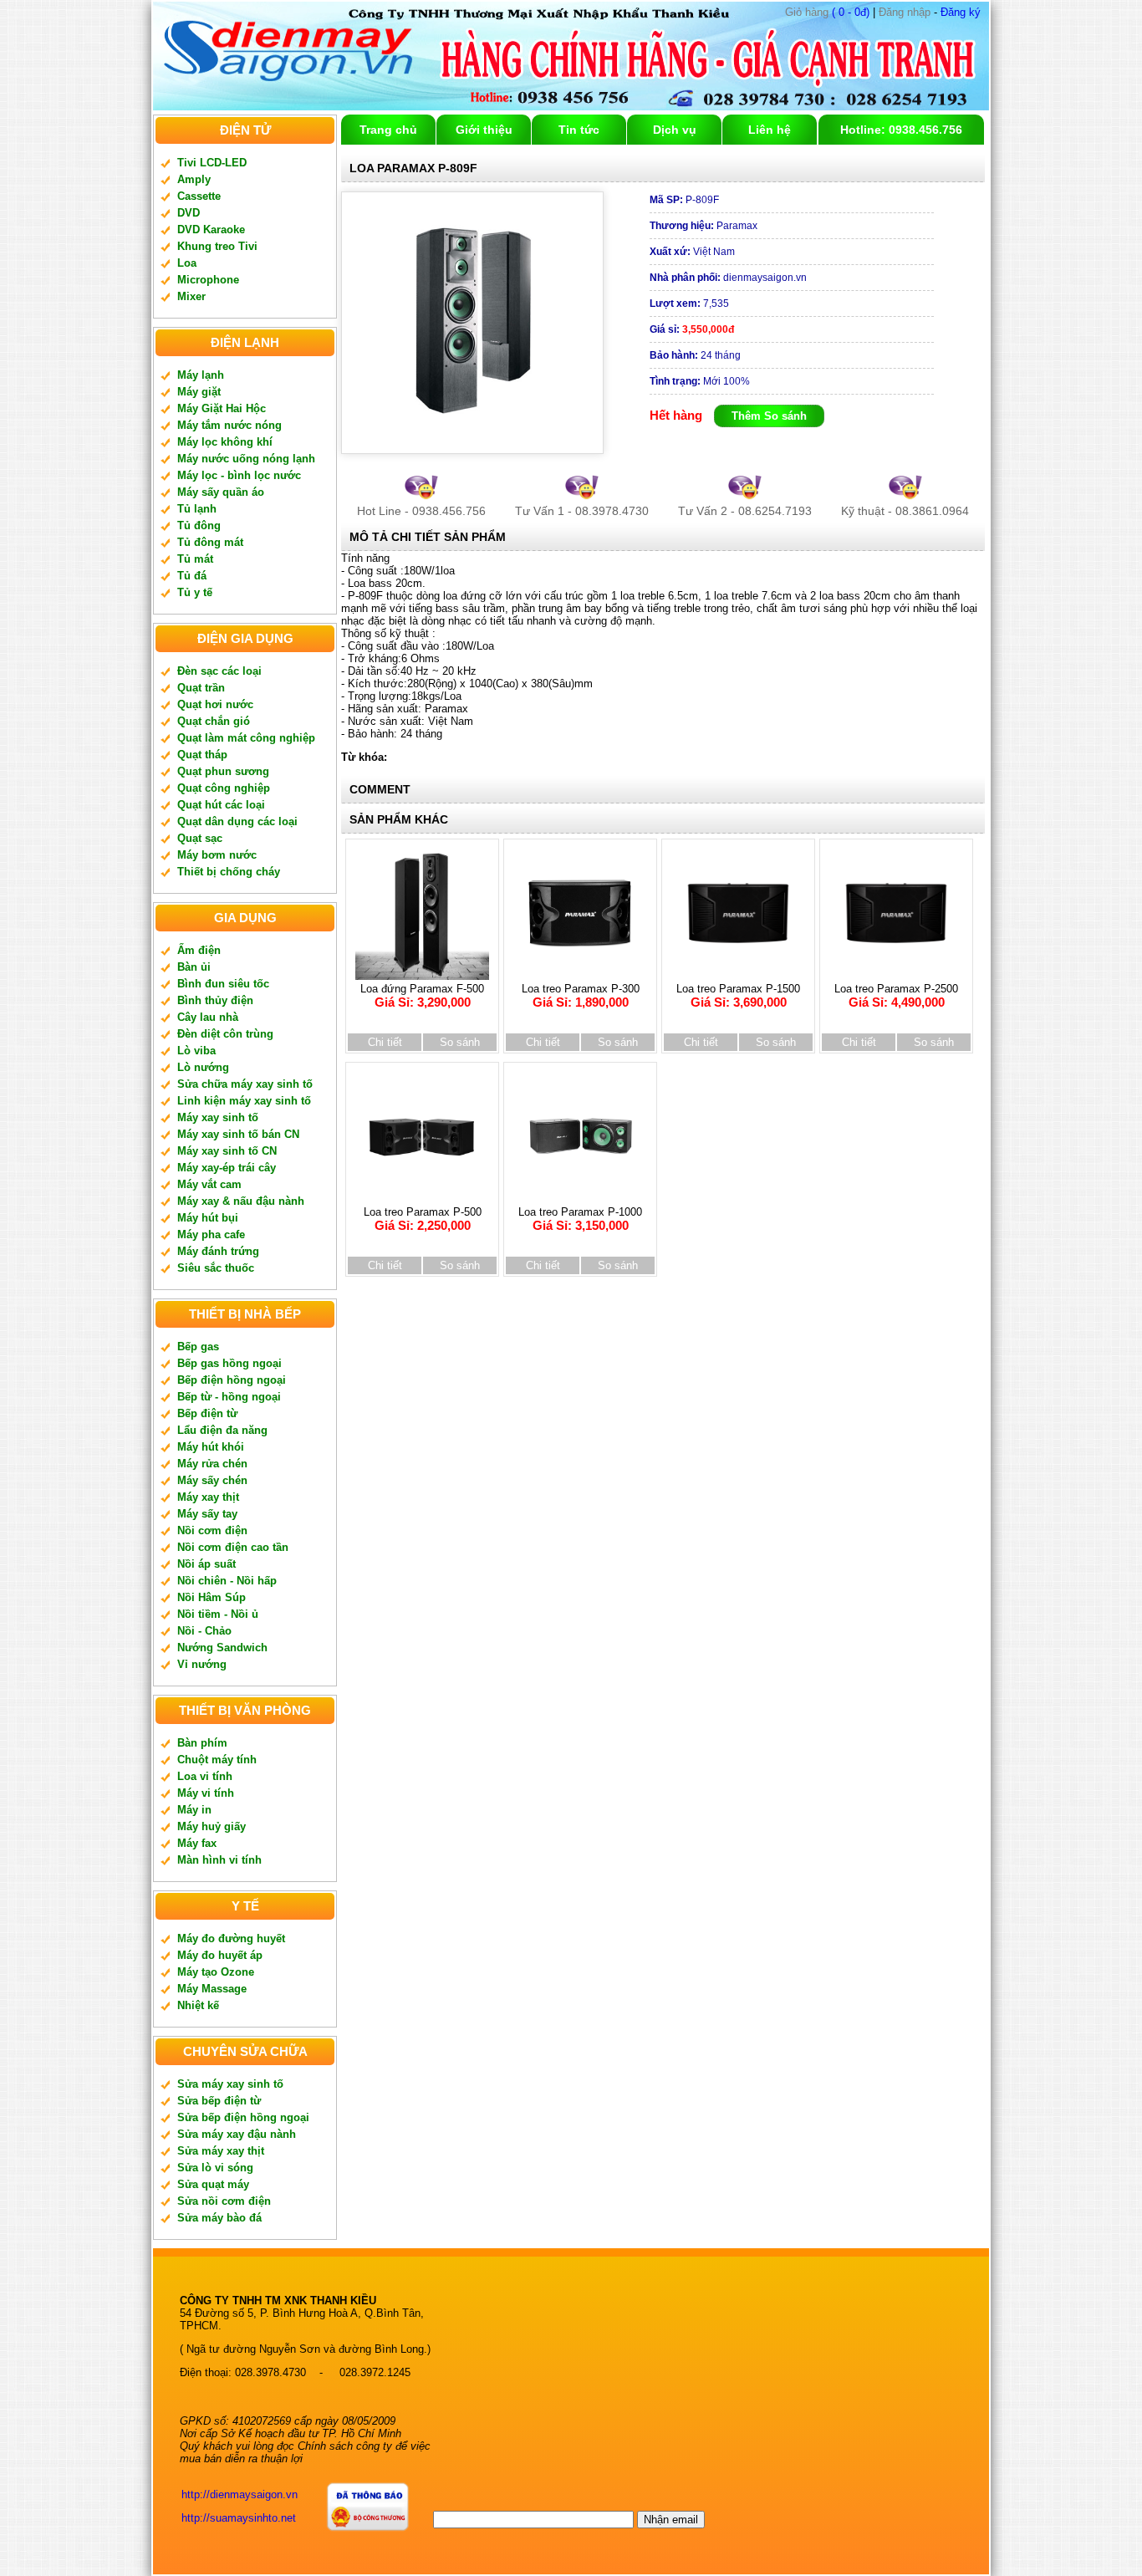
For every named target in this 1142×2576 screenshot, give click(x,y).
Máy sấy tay (207, 1514)
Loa (187, 263)
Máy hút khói (211, 1447)
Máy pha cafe (211, 1234)
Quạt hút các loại (221, 805)
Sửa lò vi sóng (215, 2168)
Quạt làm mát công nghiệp (246, 738)
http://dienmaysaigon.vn (240, 2494)
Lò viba (196, 1051)
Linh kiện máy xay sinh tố (244, 1101)
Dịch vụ (675, 130)
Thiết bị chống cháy (229, 872)
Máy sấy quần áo (221, 492)
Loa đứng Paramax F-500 (422, 996)
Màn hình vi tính (219, 1860)
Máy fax (197, 1843)
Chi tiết (385, 1042)
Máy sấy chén (212, 1480)
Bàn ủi (194, 967)
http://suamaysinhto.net (239, 2518)
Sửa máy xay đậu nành (237, 2134)
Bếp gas (198, 1347)
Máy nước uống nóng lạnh (246, 459)
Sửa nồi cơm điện (224, 2201)
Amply (194, 179)
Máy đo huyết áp (220, 1955)
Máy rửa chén (212, 1464)
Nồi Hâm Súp (212, 1597)
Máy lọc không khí (225, 442)
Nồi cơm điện (212, 1530)
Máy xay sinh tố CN (227, 1151)
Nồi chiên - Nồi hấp (227, 1581)
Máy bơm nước (217, 855)
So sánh (460, 1042)
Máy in (194, 1810)
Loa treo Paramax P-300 (581, 996)
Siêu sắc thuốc (216, 1268)
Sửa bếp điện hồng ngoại (243, 2117)
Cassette (199, 196)
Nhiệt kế (198, 2005)
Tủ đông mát (210, 542)
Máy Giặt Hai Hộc (222, 408)
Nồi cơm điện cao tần (233, 1547)
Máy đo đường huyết (231, 1938)
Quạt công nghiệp (224, 788)
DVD (189, 213)
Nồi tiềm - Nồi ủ (218, 1614)
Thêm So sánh (769, 416)
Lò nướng (203, 1067)
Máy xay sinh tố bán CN (238, 1134)
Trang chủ (388, 130)
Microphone (208, 280)
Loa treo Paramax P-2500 (896, 996)
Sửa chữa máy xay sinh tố (245, 1084)
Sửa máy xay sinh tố (230, 2084)
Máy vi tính (206, 1793)
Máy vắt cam (209, 1184)
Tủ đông (199, 525)
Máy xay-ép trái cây (227, 1168)
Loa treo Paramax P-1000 (580, 1219)
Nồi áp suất (206, 1564)
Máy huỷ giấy (212, 1826)
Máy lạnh (201, 375)
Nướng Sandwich (222, 1648)
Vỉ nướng (202, 1664)
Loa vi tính (205, 1776)
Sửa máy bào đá (219, 2218)
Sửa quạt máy (213, 2184)
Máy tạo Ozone (216, 1972)
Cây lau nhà (208, 1017)
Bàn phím (202, 1743)
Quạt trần (201, 688)
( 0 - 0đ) (827, 12)
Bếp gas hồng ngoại (229, 1363)
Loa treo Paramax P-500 (423, 1219)
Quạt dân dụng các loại (237, 821)
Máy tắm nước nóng (229, 425)
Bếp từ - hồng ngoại (229, 1397)
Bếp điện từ (207, 1413)
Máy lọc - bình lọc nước (239, 475)
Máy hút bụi (208, 1218)
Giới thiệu (484, 130)
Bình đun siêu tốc (223, 984)
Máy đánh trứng (218, 1251)
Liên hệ (770, 130)
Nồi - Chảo (204, 1631)
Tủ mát (195, 559)
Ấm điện (199, 950)
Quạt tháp (202, 755)
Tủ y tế (195, 592)
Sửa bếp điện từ (219, 2101)
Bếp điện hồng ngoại (232, 1380)
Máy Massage (212, 1989)
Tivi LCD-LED (212, 163)
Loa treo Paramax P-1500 (738, 996)
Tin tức (579, 130)
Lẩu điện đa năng (222, 1430)
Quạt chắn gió (214, 721)
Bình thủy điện (215, 1000)
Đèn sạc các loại (219, 671)
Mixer (191, 296)
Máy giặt (199, 392)
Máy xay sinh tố (218, 1117)
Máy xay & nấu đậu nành (241, 1201)
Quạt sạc (200, 838)
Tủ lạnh (197, 509)
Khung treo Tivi (217, 246)
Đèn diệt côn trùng (225, 1034)
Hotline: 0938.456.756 (901, 130)
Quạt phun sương (223, 771)
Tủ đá (192, 576)
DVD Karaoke (211, 230)
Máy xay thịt (208, 1497)
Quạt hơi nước (215, 704)
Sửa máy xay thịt (221, 2151)
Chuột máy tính (217, 1760)
